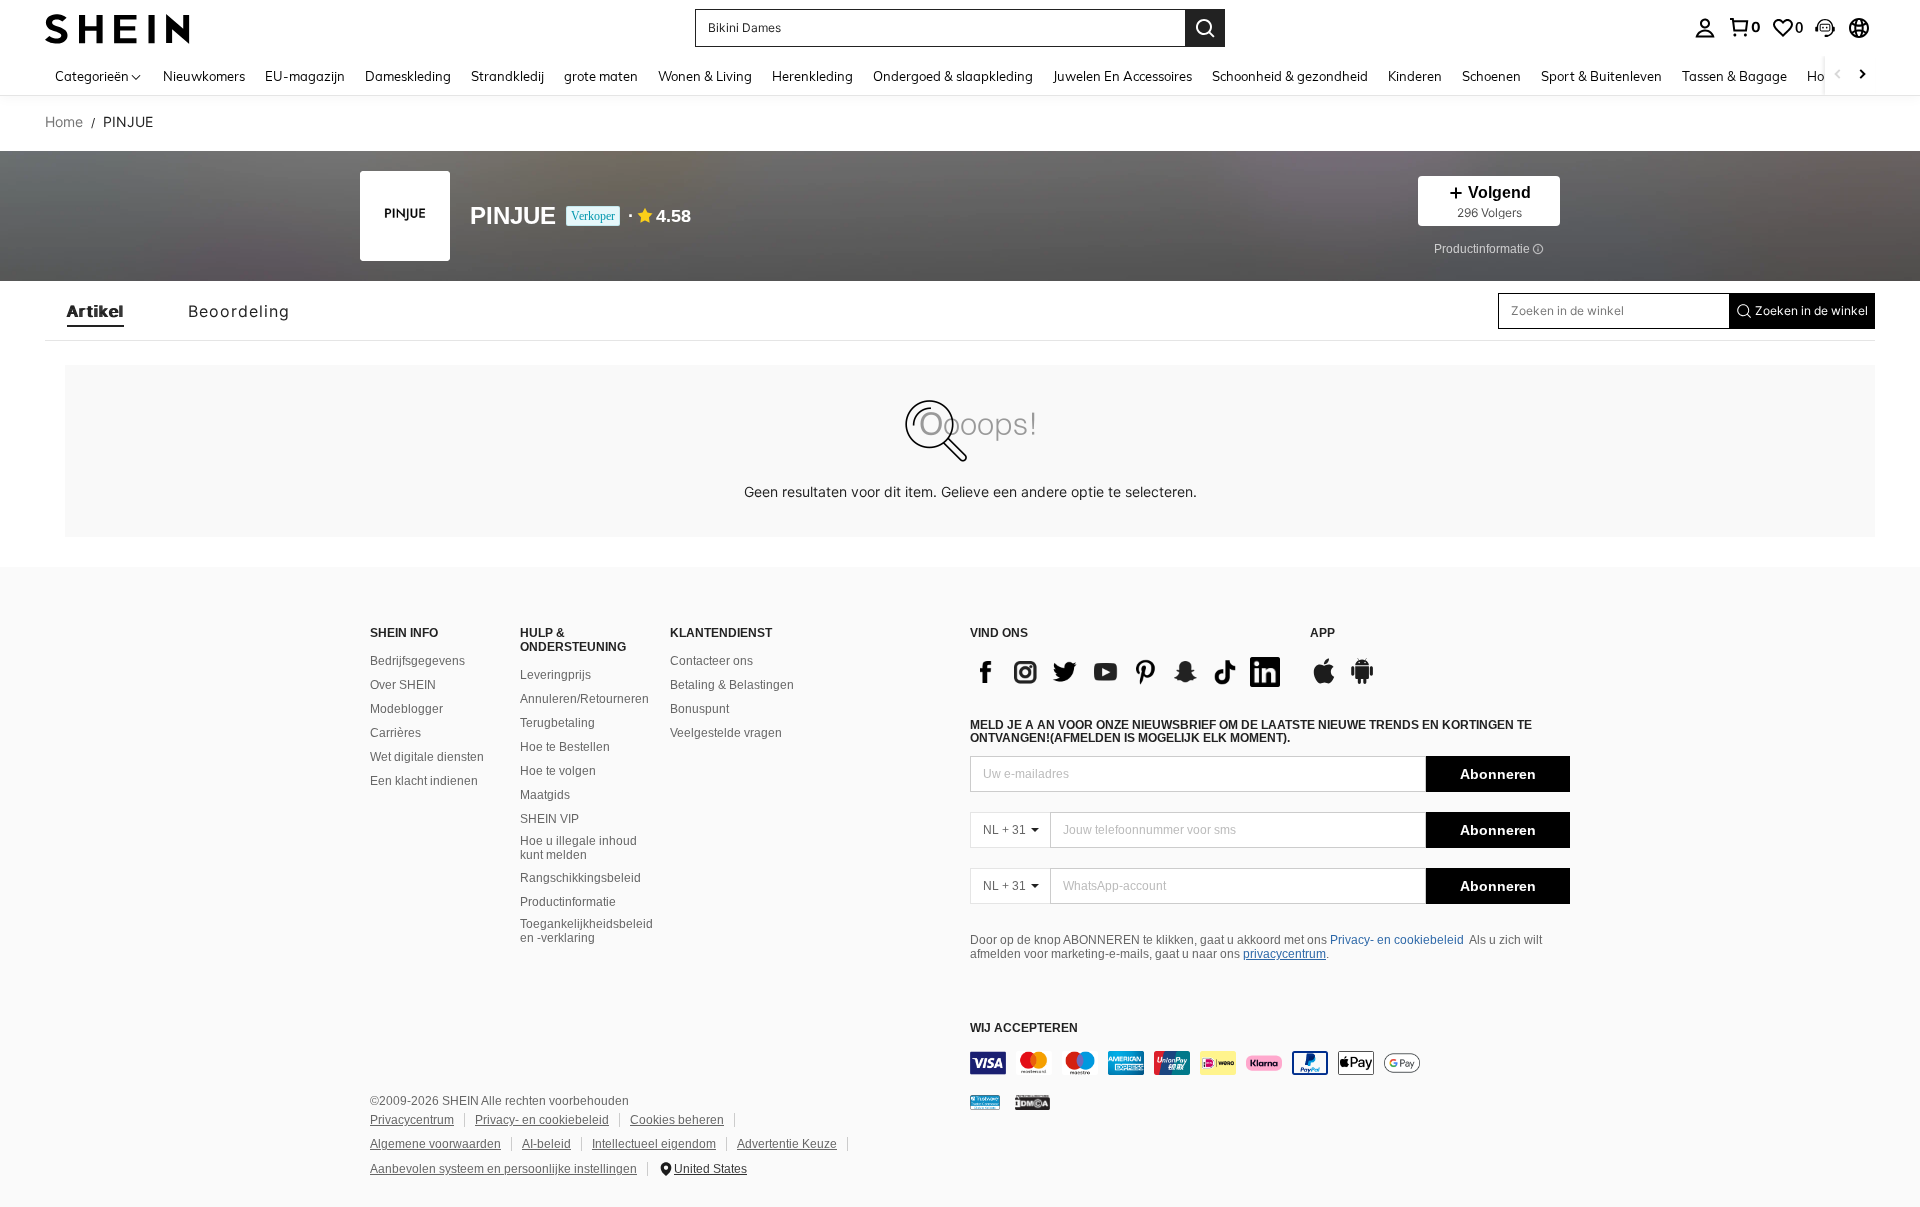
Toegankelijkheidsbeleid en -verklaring (586, 931)
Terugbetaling (557, 723)
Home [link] (64, 122)
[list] (1130, 672)
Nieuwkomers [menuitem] (204, 76)
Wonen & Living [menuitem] (705, 76)
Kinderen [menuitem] (1415, 76)
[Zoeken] (1205, 28)
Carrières (395, 733)
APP (1322, 633)
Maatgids (545, 795)
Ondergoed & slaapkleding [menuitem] (953, 76)
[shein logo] (117, 27)
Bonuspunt (699, 709)
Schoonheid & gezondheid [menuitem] (1290, 76)
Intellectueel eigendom (654, 1144)
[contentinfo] (1270, 1063)
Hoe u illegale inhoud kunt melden (578, 848)
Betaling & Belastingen (732, 685)
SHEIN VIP (549, 819)
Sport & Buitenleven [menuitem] (1601, 76)
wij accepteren (1024, 1028)
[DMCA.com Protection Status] (1032, 1101)
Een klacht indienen (424, 781)
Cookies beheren (677, 1120)
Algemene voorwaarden (435, 1144)
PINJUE (513, 216)
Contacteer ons (711, 661)
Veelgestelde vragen (726, 733)
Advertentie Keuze (787, 1144)
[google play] (1362, 681)
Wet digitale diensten (427, 757)
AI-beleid (546, 1144)
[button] (1825, 28)
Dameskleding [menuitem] (408, 76)
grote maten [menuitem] (601, 76)
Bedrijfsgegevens (417, 661)
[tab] (95, 311)
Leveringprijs (555, 675)
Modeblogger (406, 709)
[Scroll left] (1838, 75)
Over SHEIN (403, 685)
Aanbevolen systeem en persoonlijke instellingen (503, 1169)
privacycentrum (1284, 954)
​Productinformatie (568, 902)
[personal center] (1705, 28)
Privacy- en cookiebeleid (1397, 940)
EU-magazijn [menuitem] (305, 76)
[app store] (1324, 681)
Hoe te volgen (558, 771)
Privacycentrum (412, 1120)
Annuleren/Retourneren (584, 699)
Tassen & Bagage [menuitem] (1734, 76)
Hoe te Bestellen (565, 747)
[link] (1744, 27)
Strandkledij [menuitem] (507, 76)
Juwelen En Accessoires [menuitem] (1122, 76)
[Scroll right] (1862, 75)
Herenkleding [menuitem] (812, 76)
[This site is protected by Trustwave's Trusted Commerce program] (985, 1101)
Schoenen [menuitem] (1491, 76)
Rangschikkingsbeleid (580, 878)
